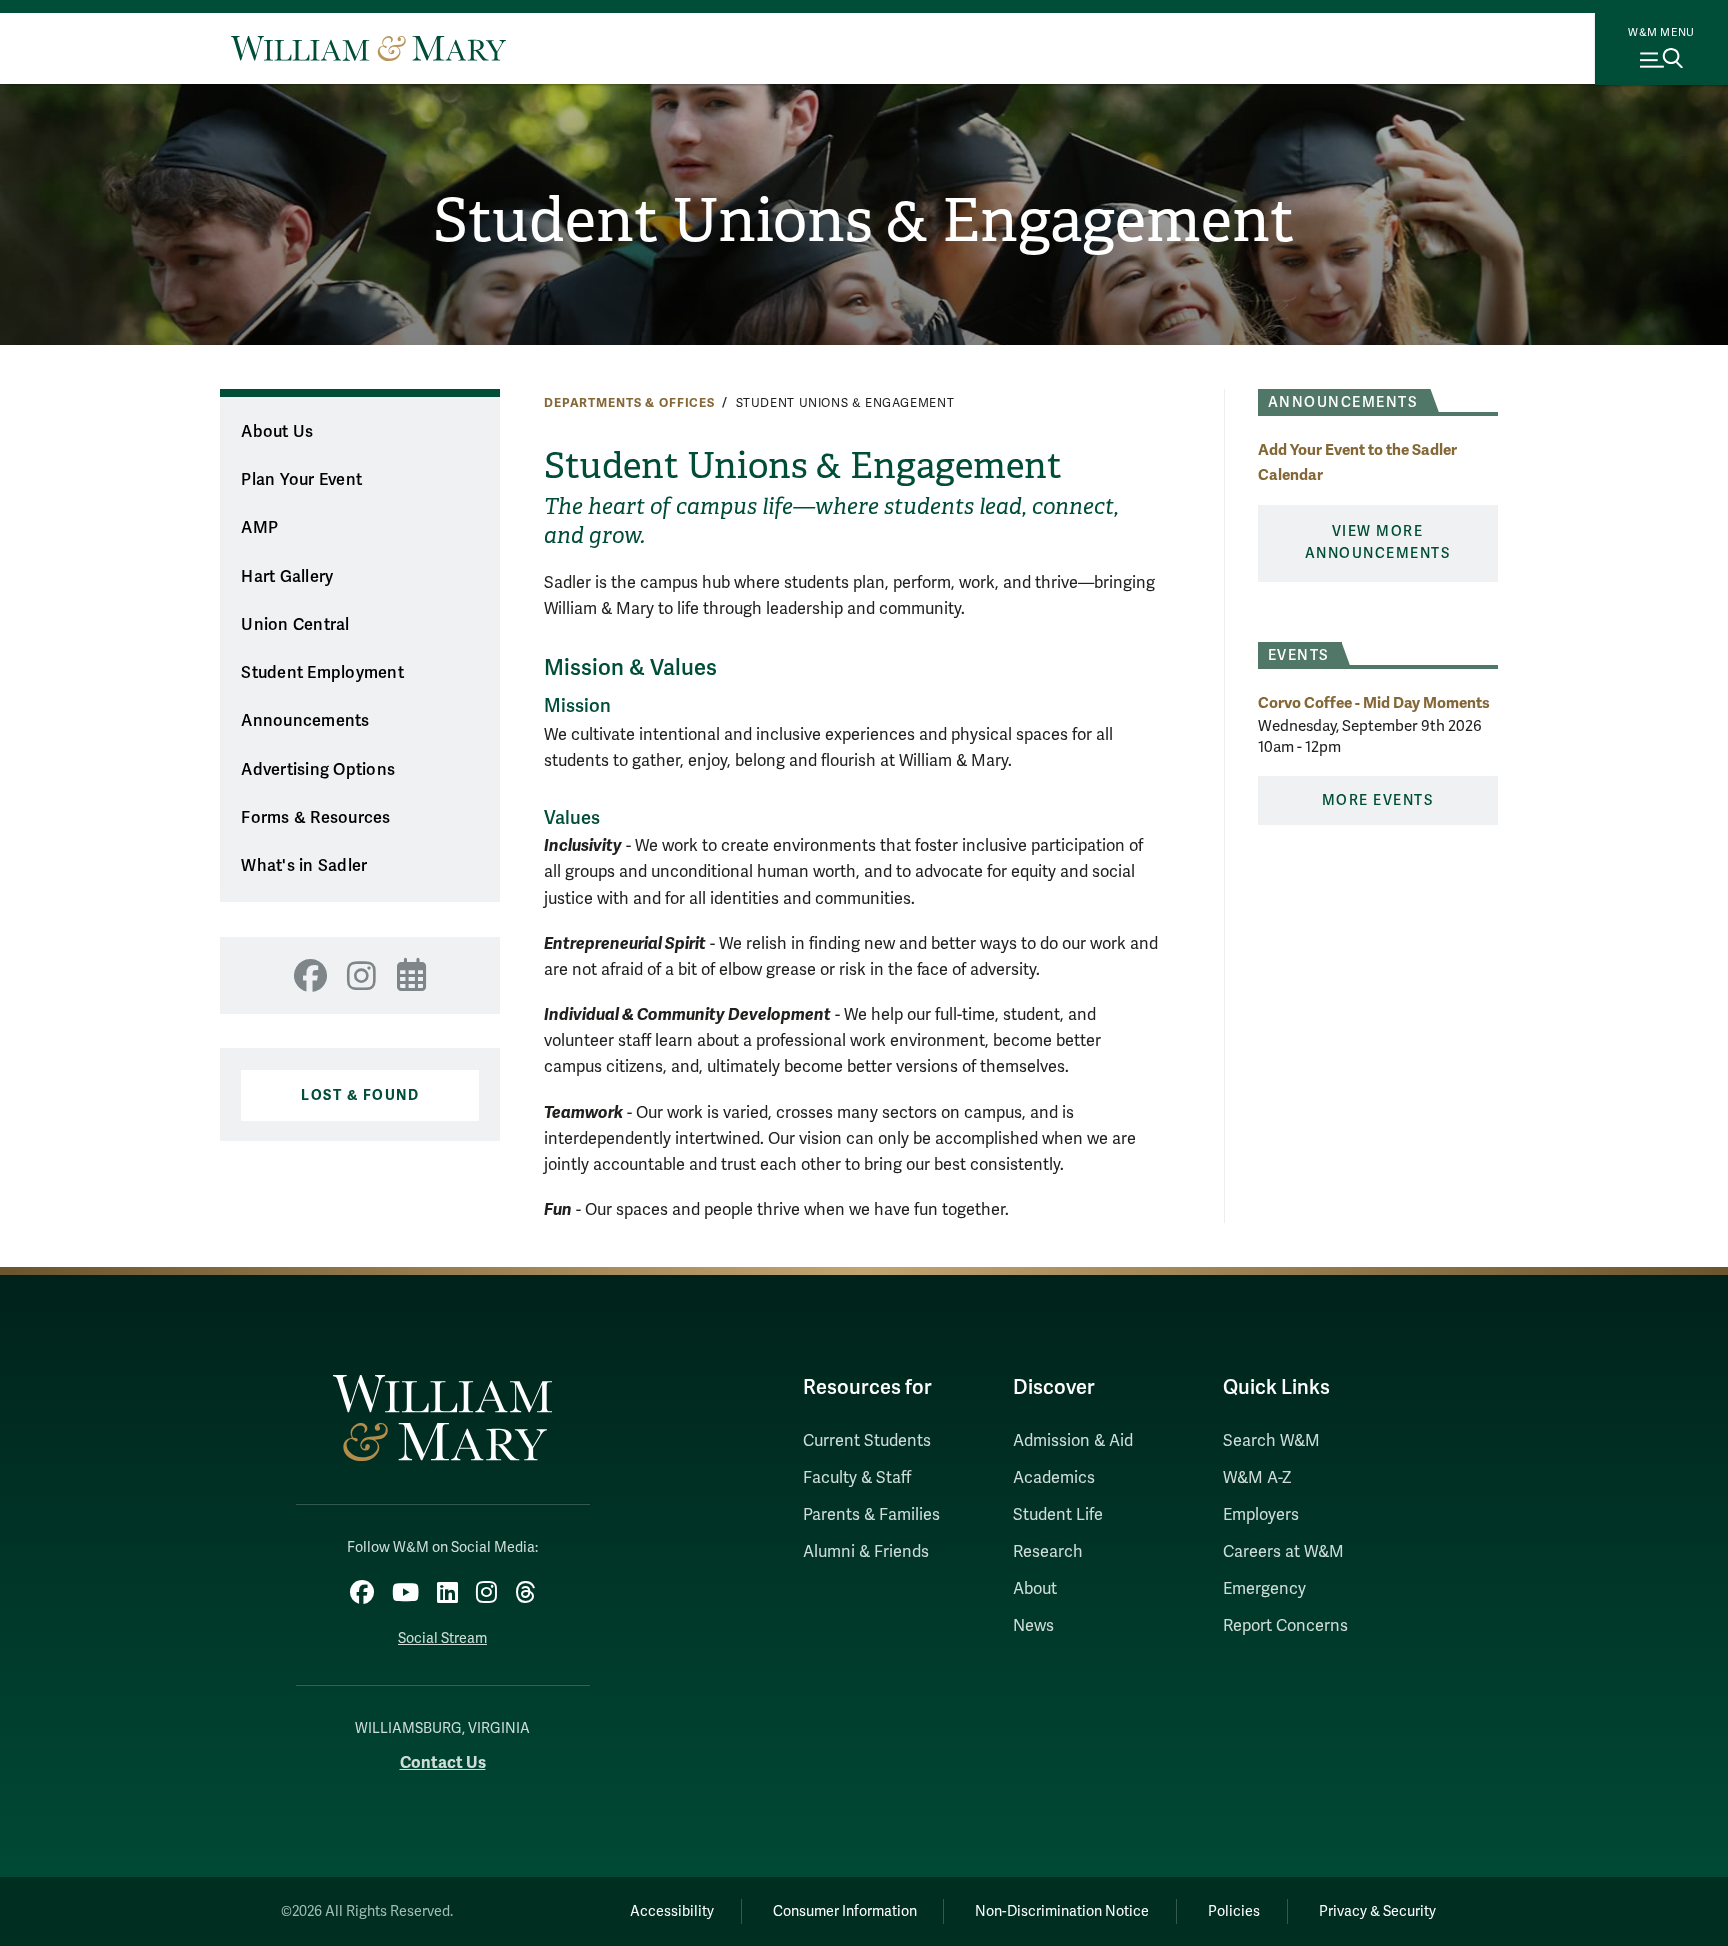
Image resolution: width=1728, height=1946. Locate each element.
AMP (259, 528)
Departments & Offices (629, 403)
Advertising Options (318, 770)
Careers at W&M (1283, 1552)
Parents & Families (871, 1515)
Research (1048, 1552)
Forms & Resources (315, 818)
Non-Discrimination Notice (1062, 1911)
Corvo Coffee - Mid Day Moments (1374, 702)
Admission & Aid (1073, 1441)
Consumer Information (845, 1911)
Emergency (1264, 1589)
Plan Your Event (301, 480)
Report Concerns (1285, 1626)
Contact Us (443, 1762)
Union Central (295, 625)
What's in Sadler (304, 866)
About (1035, 1589)
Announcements (305, 721)
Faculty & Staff (857, 1478)
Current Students (867, 1441)
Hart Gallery (287, 577)
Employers (1261, 1515)
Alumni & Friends (866, 1552)
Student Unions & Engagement (864, 221)
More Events (1378, 800)
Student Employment (322, 673)
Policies (1234, 1911)
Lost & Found (360, 1095)
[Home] (368, 48)
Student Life (1058, 1515)
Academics (1054, 1478)
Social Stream (442, 1638)
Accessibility (672, 1911)
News (1033, 1626)
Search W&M (1271, 1441)
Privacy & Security (1377, 1911)
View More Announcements (1378, 542)
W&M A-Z (1257, 1478)
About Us (277, 432)
